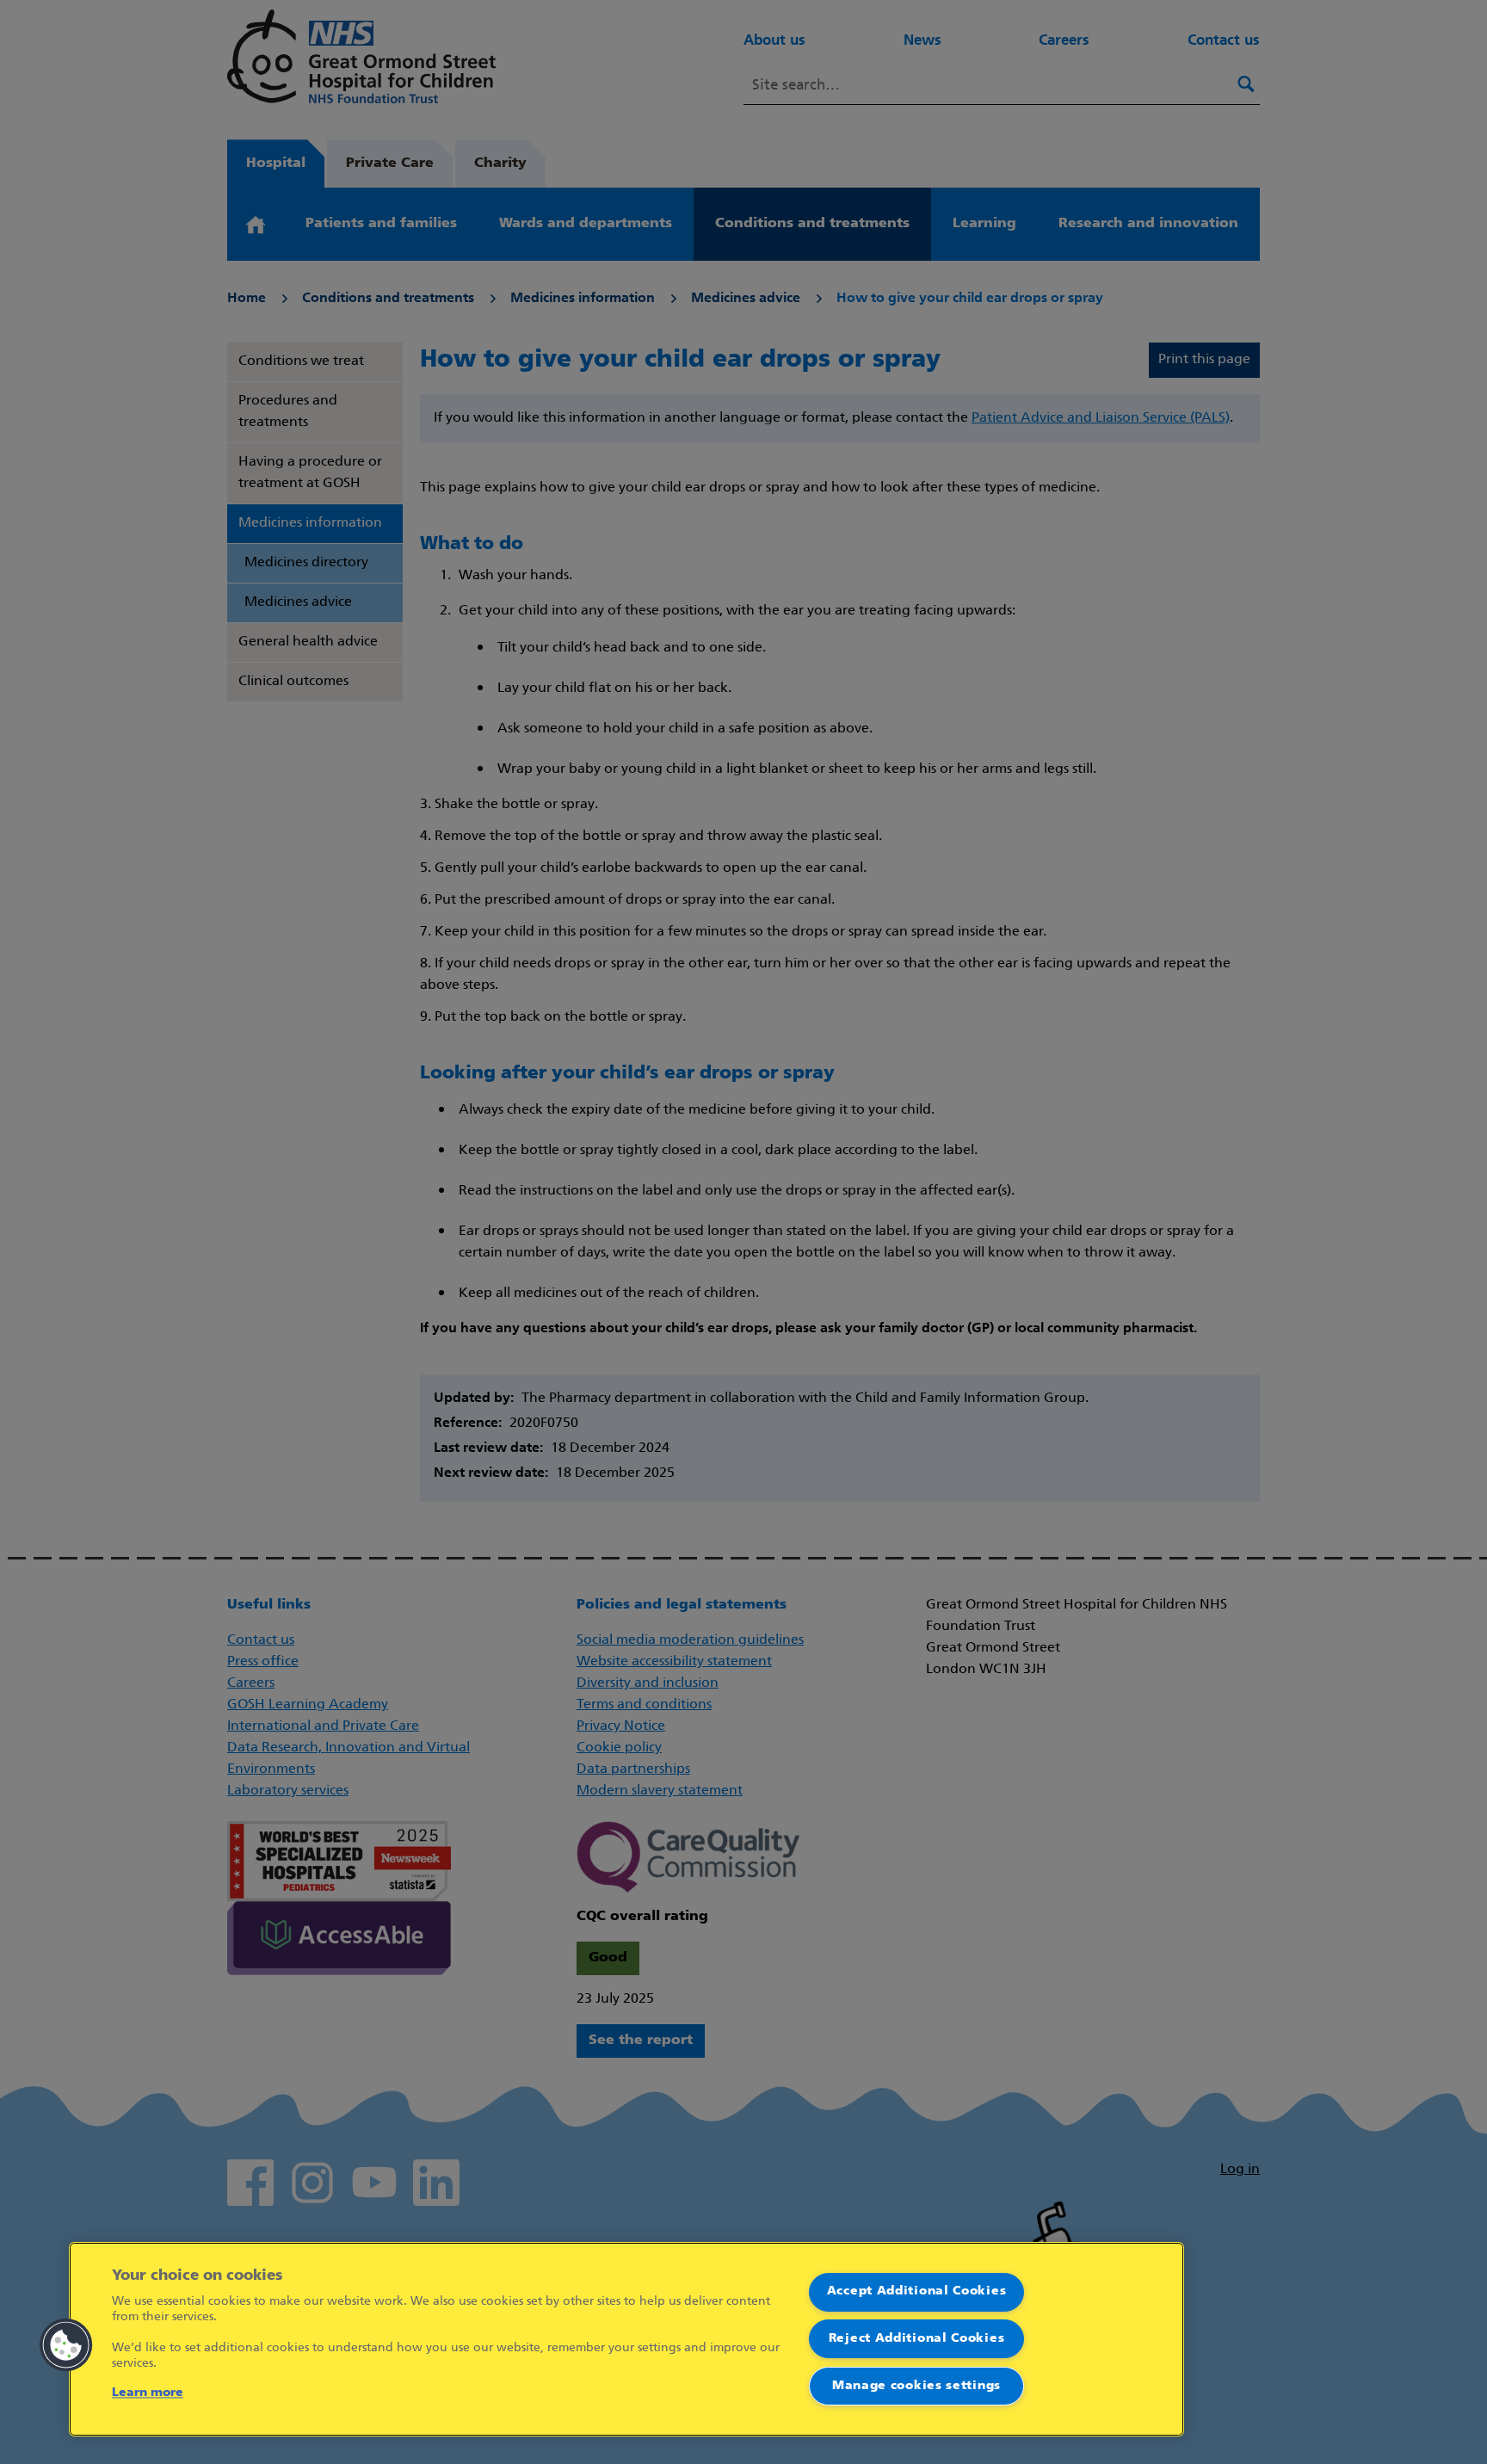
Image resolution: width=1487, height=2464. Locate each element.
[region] (626, 2339)
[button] (66, 2345)
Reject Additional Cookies (917, 2339)
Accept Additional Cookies (917, 2291)
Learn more (148, 2393)
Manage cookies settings (916, 2386)
